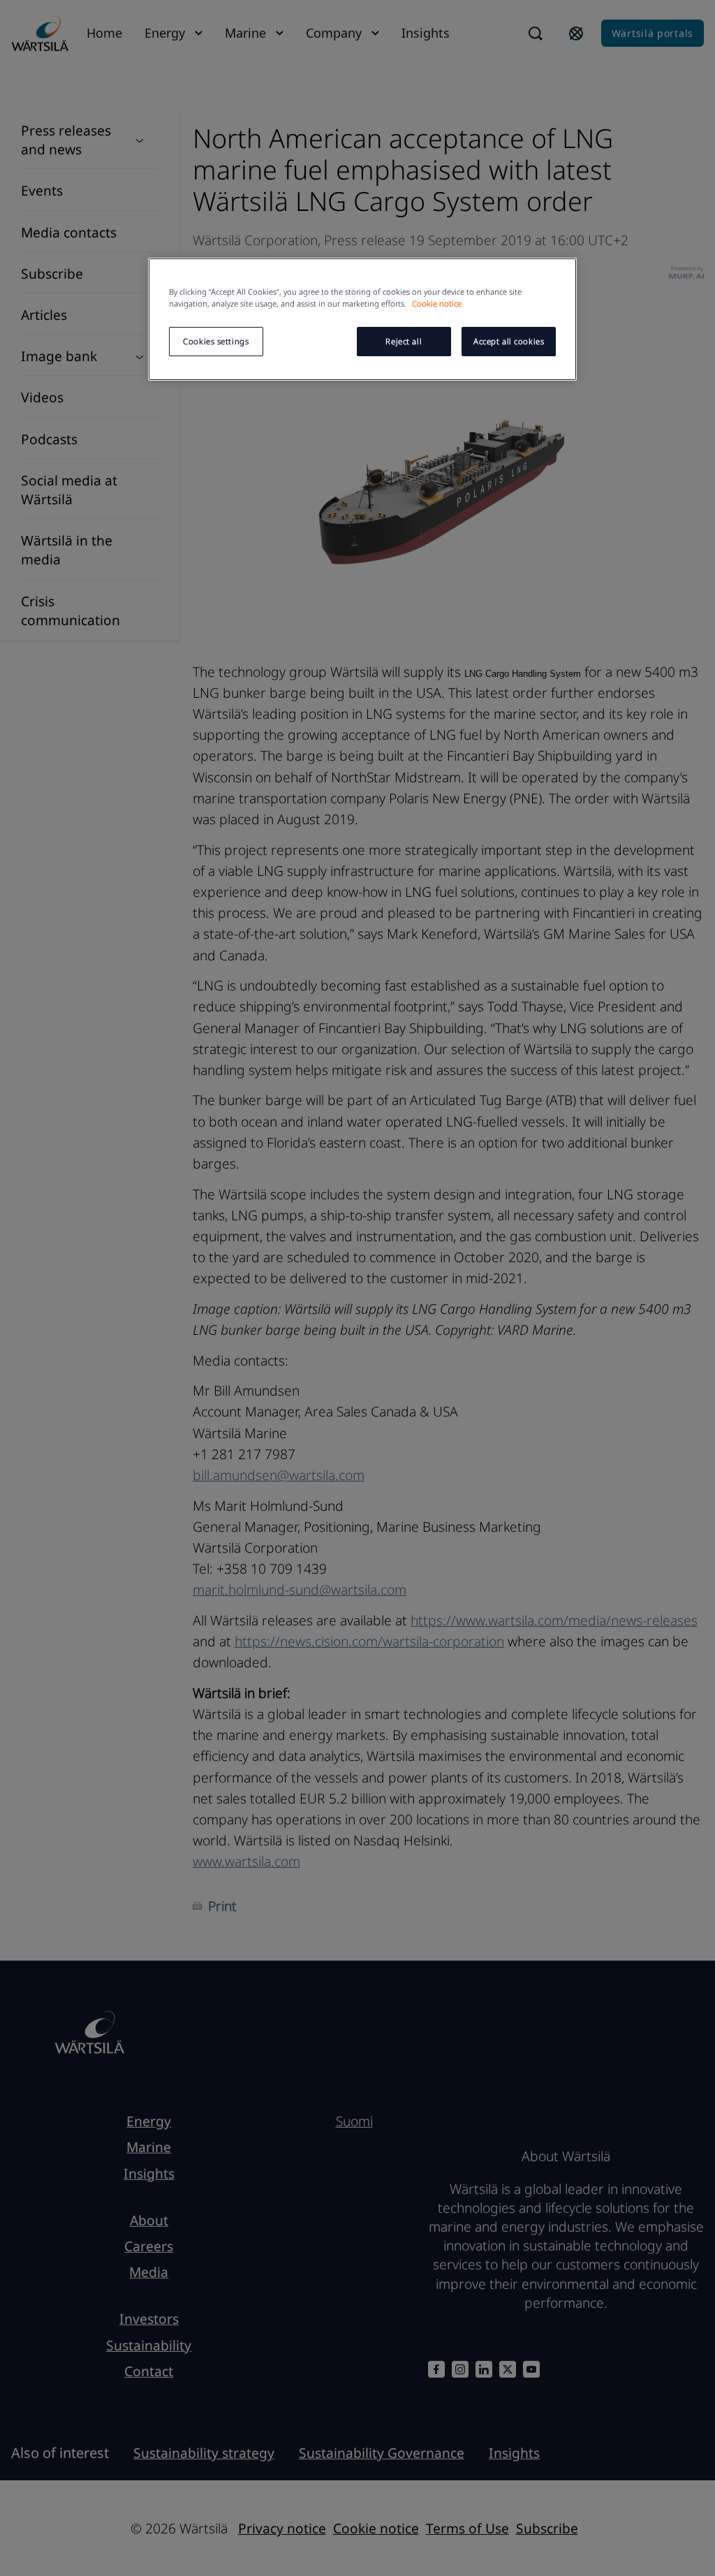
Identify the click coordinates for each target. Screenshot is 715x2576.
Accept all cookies (509, 341)
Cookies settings (216, 341)
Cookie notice (437, 303)
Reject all (404, 341)
